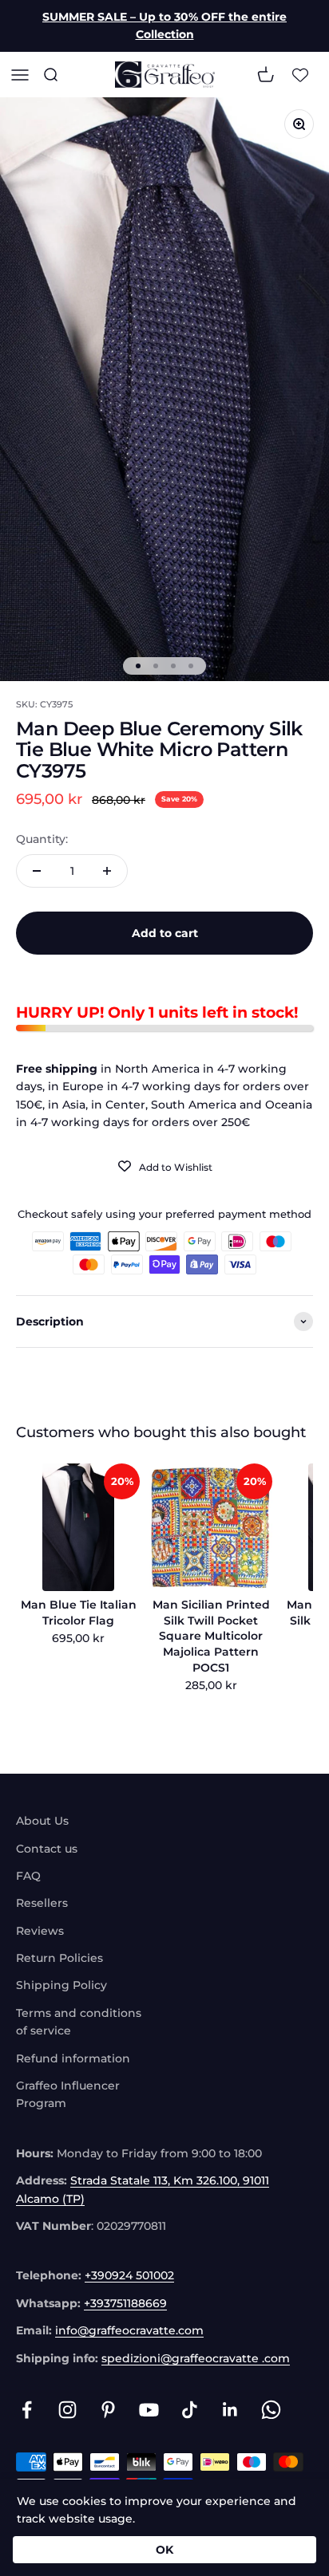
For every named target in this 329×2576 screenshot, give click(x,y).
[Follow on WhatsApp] (271, 2410)
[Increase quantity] (107, 871)
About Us (42, 1821)
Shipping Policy (61, 1985)
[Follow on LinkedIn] (230, 2410)
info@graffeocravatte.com (129, 2330)
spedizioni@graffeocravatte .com (196, 2358)
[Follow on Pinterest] (108, 2410)
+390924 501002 (129, 2275)
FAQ (28, 1876)
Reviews (40, 1931)
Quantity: (42, 839)
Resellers (42, 1903)
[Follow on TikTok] (190, 2410)
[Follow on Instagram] (67, 2410)
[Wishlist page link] (300, 74)
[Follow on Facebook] (27, 2410)
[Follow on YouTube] (149, 2410)
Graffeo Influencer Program (68, 2094)
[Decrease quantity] (37, 871)
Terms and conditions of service (79, 2022)
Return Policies (59, 1958)
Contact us (47, 1849)
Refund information (73, 2058)
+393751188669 (125, 2303)
